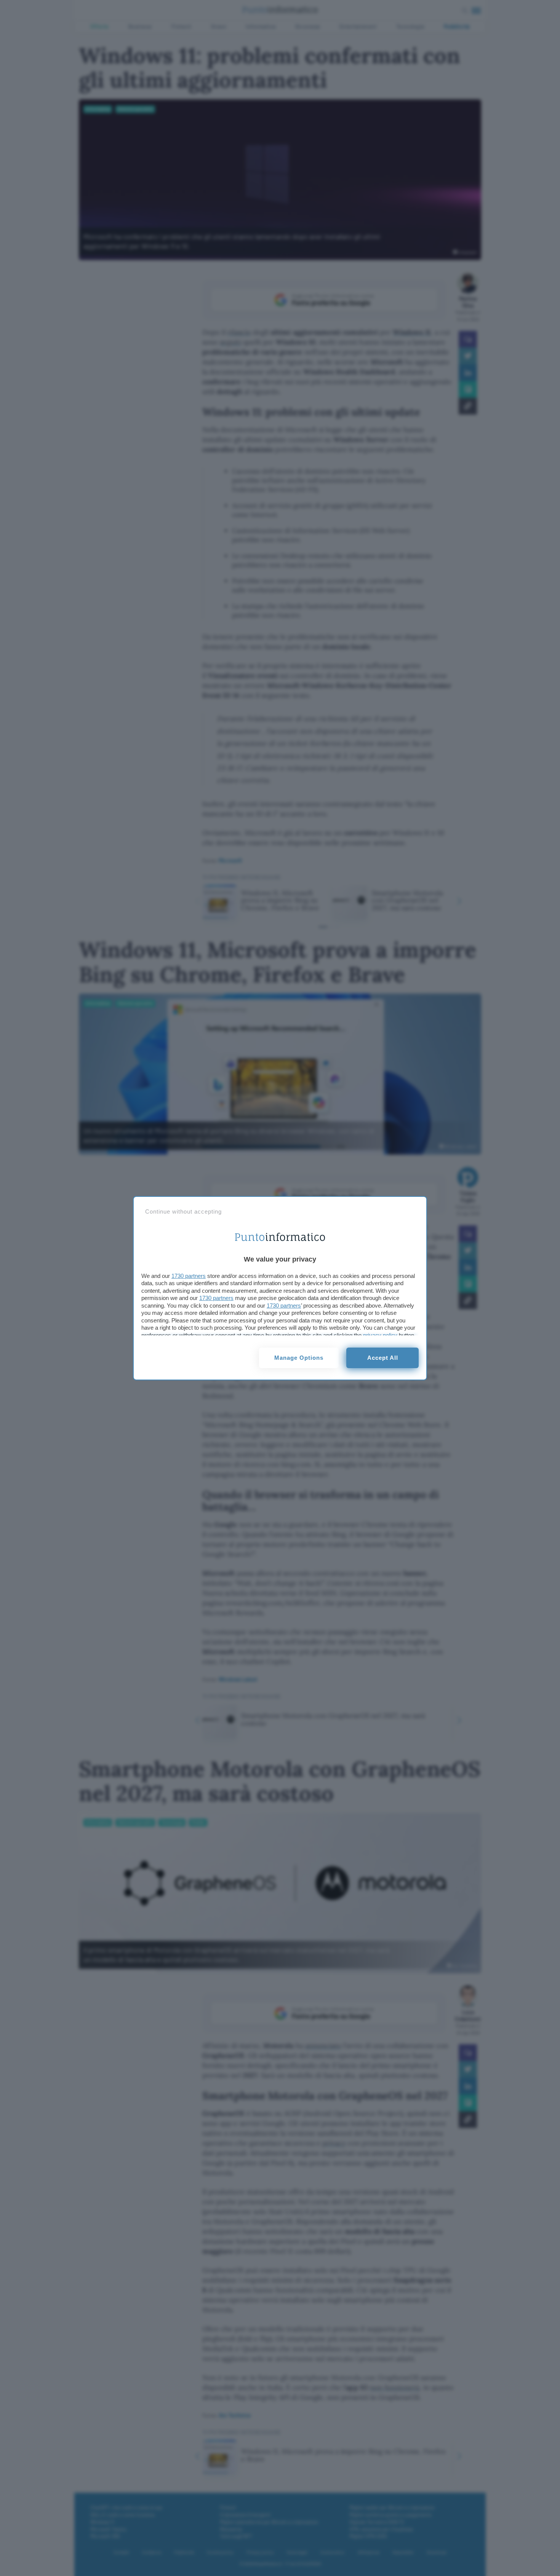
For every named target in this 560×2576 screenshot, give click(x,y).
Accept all (383, 1358)
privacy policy (380, 1335)
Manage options (299, 1358)
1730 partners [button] (189, 1276)
